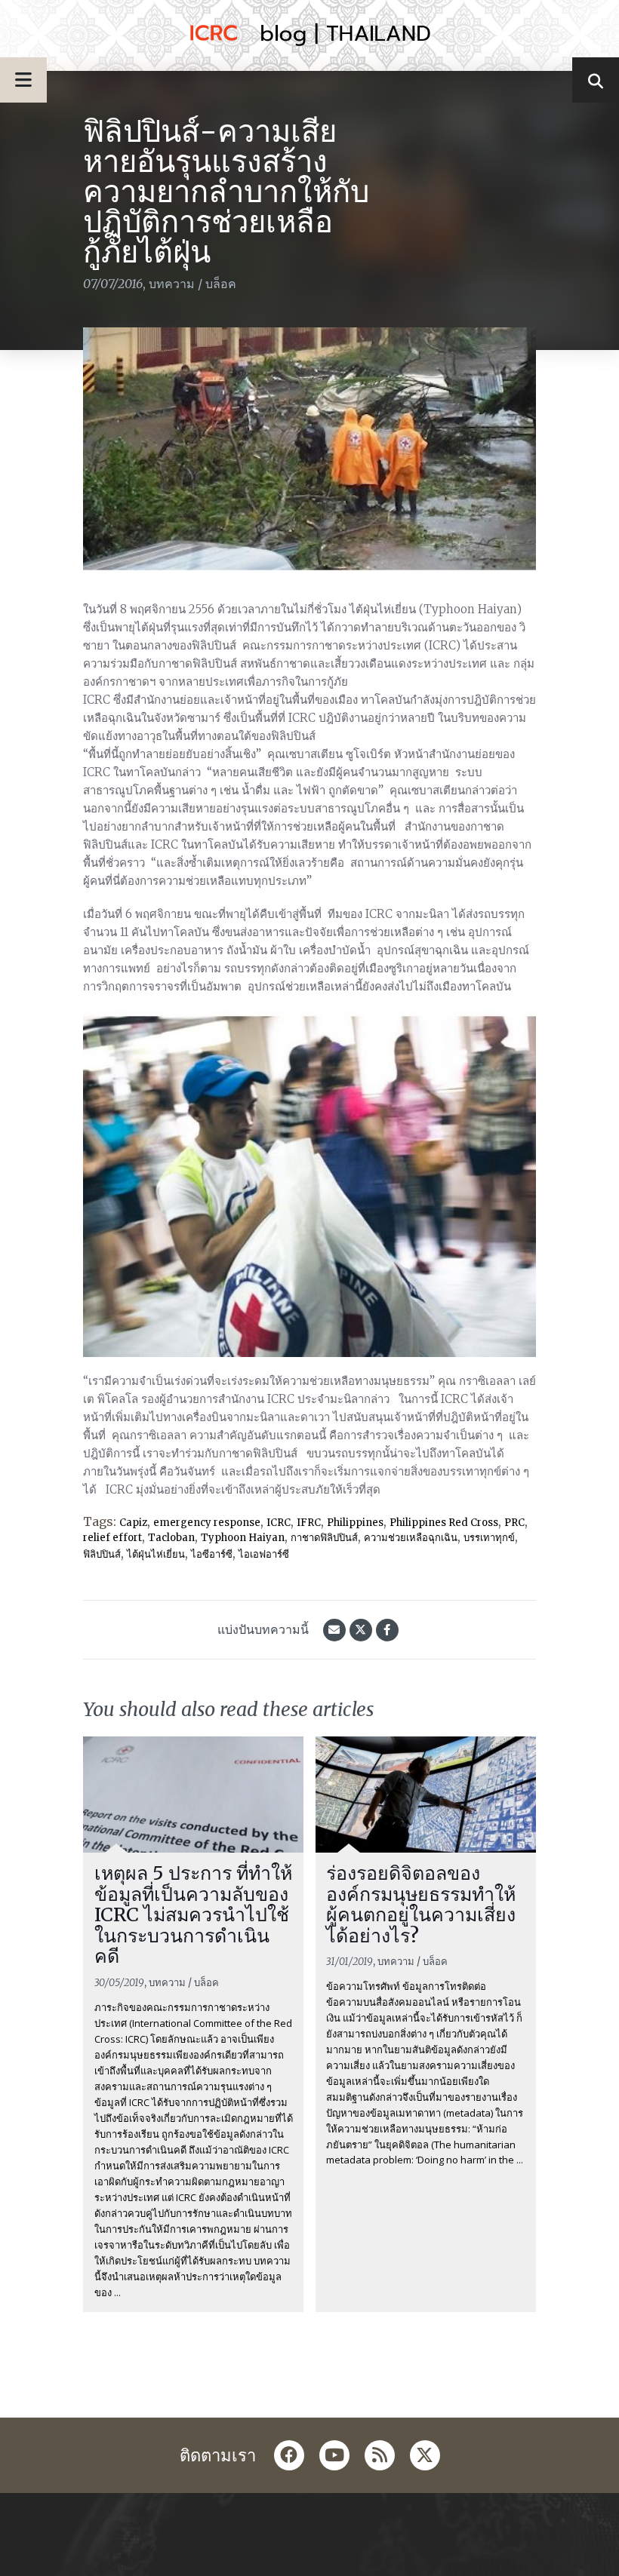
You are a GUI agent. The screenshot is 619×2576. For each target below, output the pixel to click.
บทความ (172, 284)
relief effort (112, 1538)
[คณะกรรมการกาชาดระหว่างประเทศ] (309, 35)
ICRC (279, 1523)
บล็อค (221, 284)
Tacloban (171, 1538)
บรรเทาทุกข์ (489, 1538)
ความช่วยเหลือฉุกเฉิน (411, 1538)
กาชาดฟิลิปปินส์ (324, 1538)
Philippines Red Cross (444, 1523)
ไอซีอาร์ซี (212, 1554)
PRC (514, 1523)
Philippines (355, 1523)
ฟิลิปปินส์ (102, 1554)
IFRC (309, 1523)
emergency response (207, 1523)
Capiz (133, 1523)
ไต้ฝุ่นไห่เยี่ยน (156, 1554)
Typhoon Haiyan (243, 1538)
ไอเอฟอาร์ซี (264, 1554)
